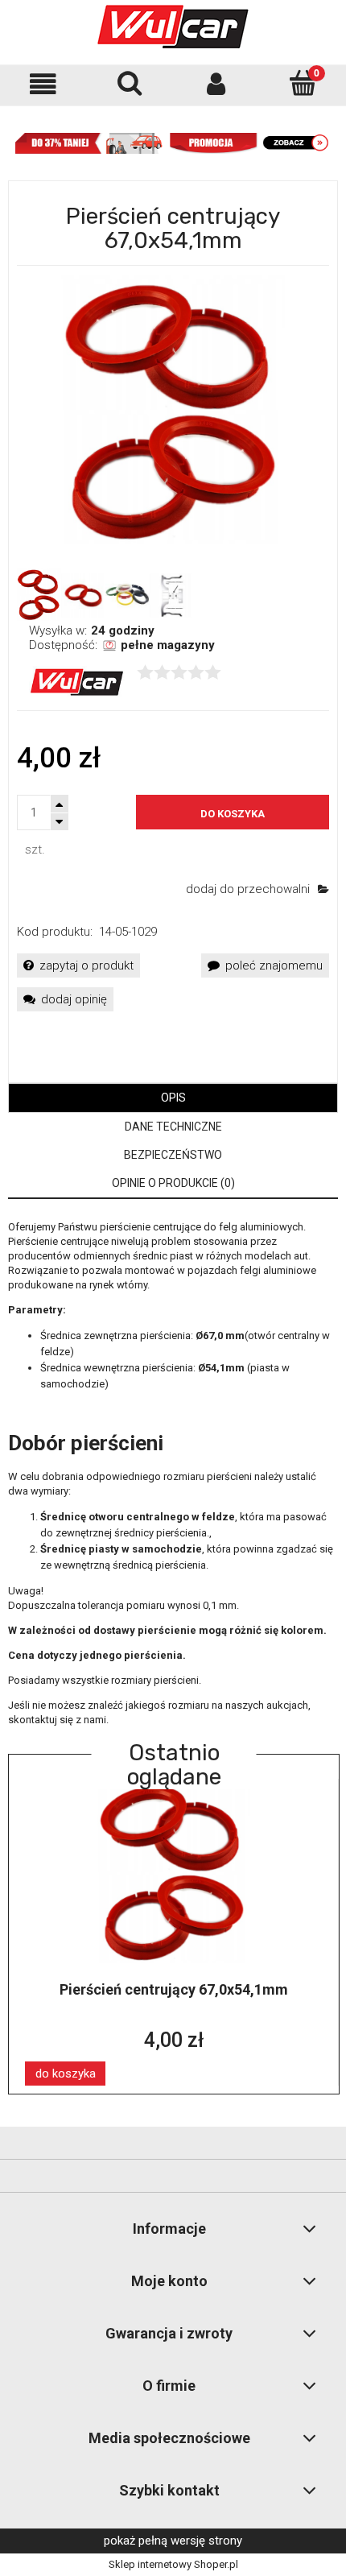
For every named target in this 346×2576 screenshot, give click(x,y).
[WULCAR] (77, 681)
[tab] (173, 1098)
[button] (43, 84)
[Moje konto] (216, 84)
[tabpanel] (173, 1474)
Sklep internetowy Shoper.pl (173, 2564)
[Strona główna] (173, 27)
